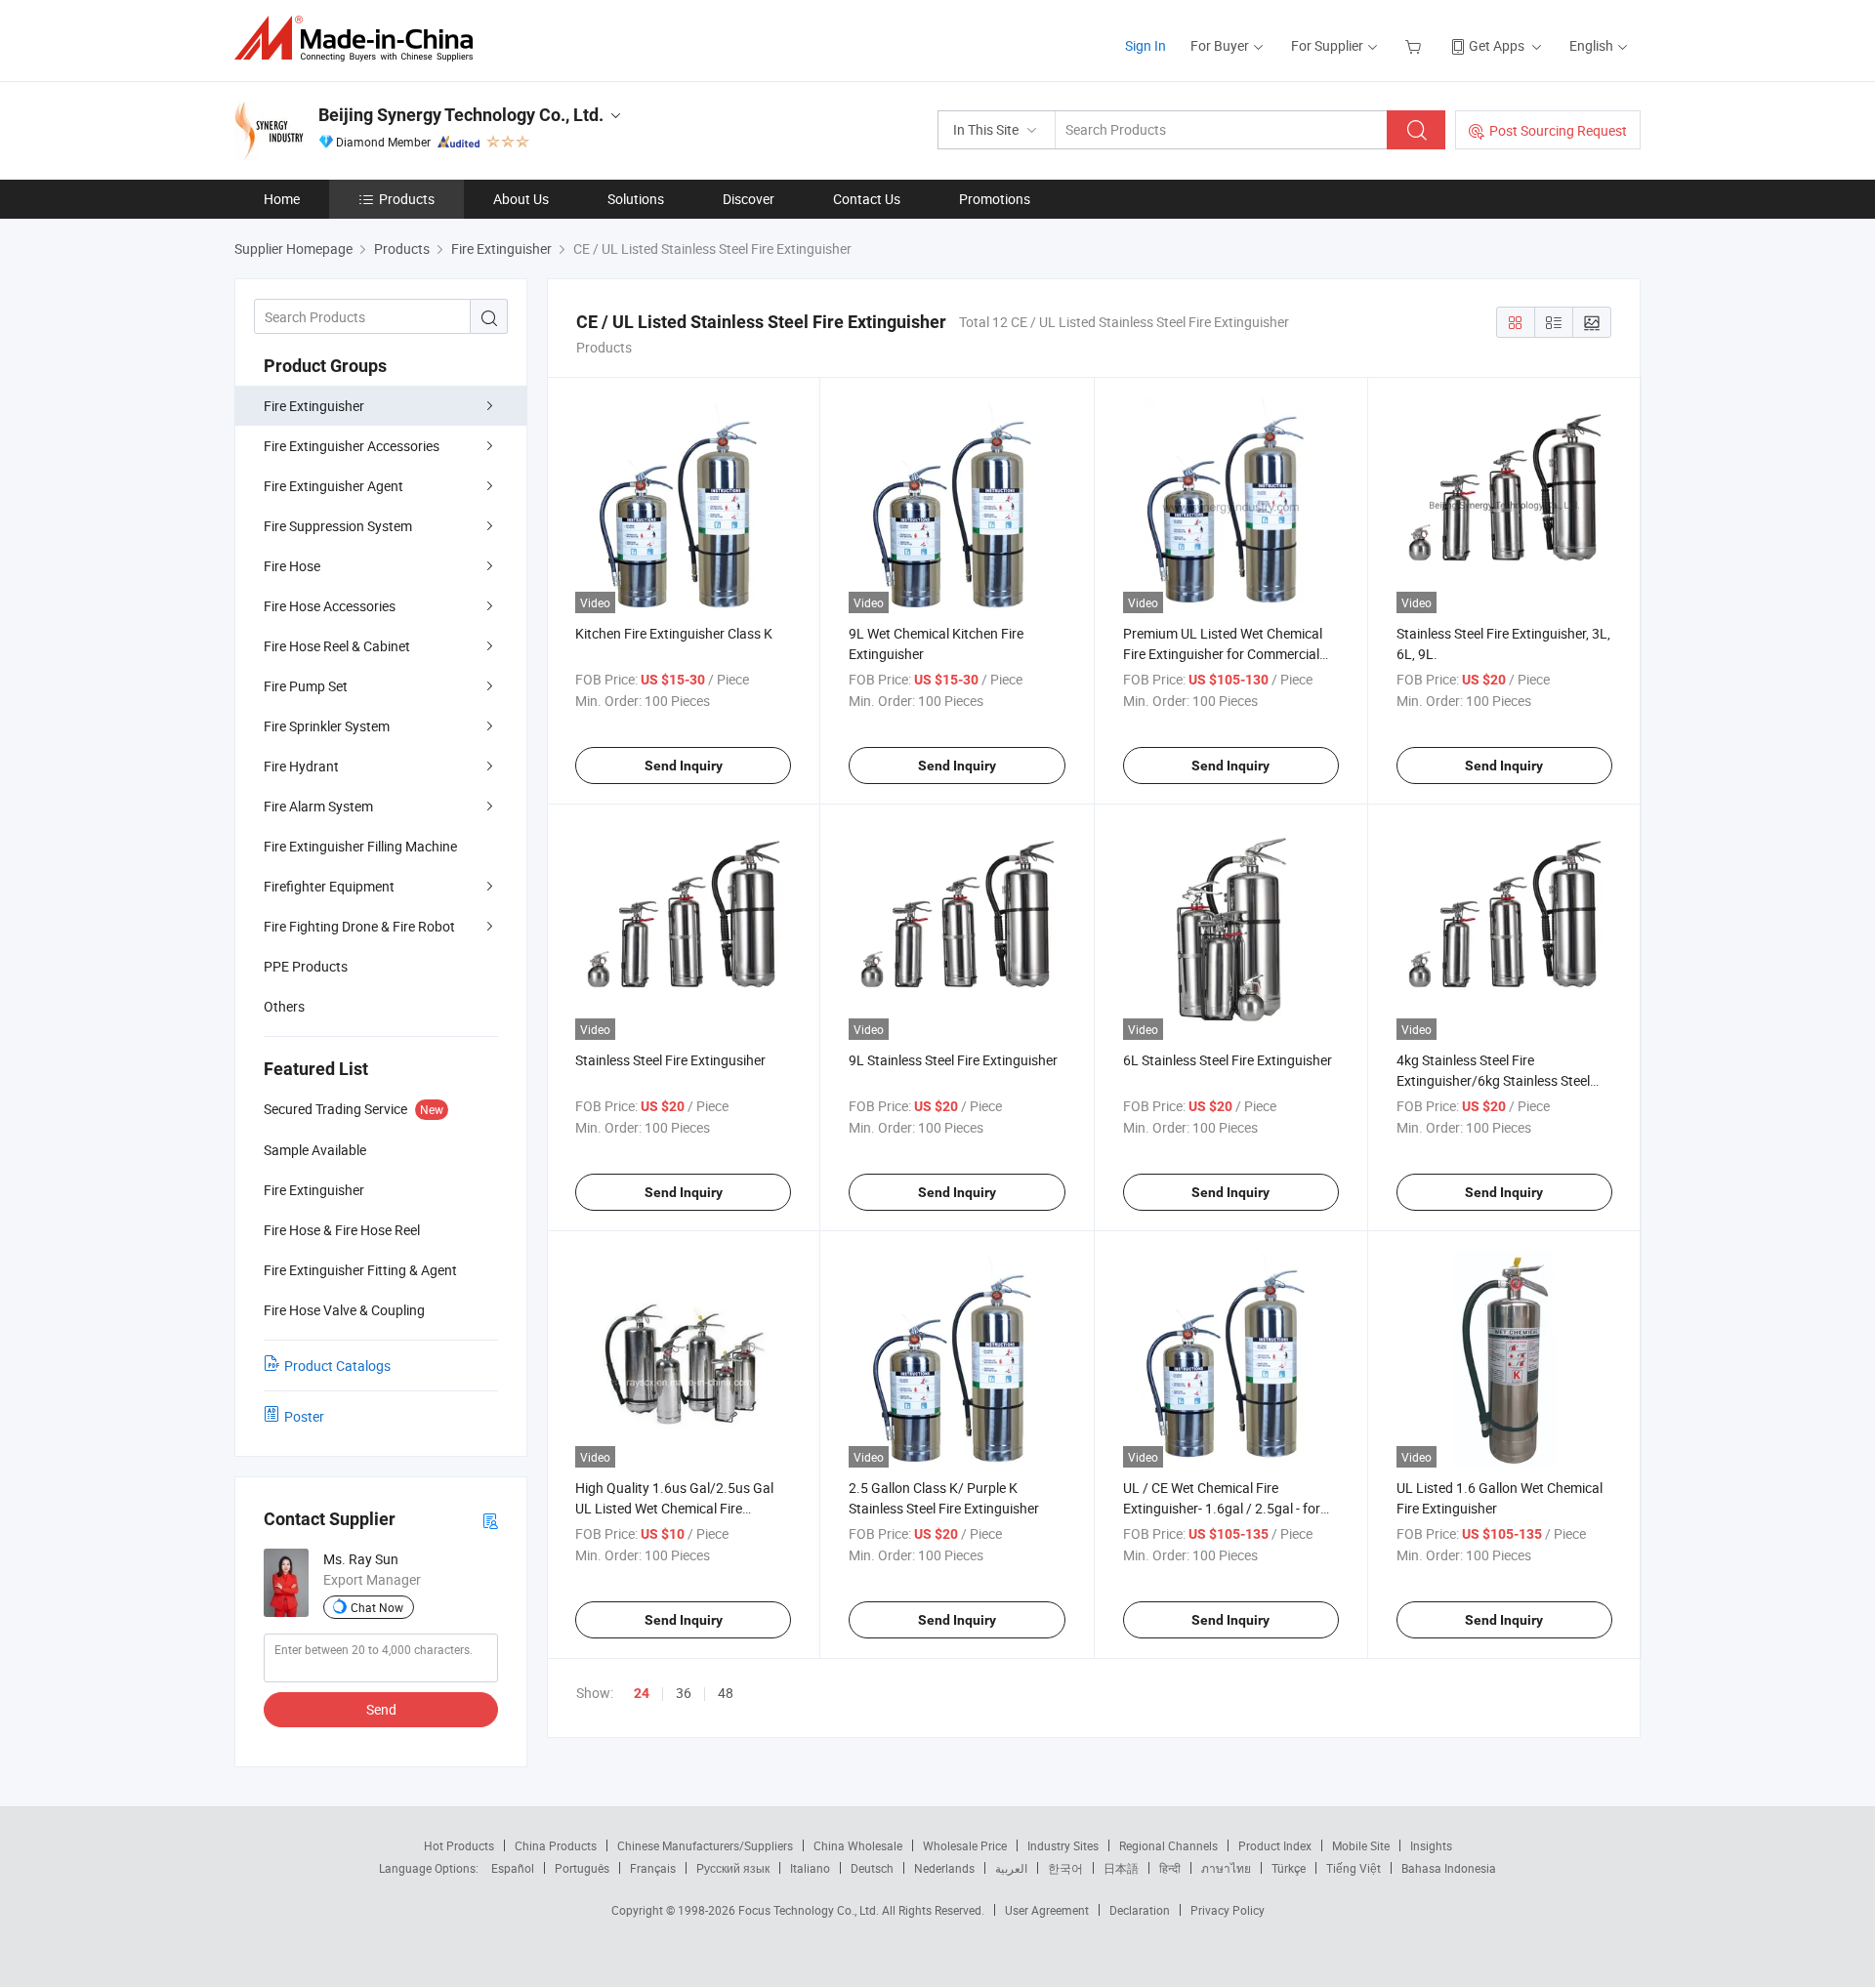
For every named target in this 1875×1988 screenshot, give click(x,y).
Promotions (995, 199)
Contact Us (867, 199)
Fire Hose (292, 566)
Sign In (1146, 45)
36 (684, 1693)
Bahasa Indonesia (1449, 1868)
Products (407, 199)
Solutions (636, 199)
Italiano (810, 1868)
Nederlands (944, 1868)
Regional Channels (1168, 1845)
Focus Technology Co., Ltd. (810, 1910)
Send (381, 1709)
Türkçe (1289, 1868)
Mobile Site (1361, 1845)
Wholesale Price (965, 1845)
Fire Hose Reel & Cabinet (337, 646)
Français (653, 1868)
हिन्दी (1170, 1868)
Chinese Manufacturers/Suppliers (705, 1845)
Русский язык (733, 1868)
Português (582, 1868)
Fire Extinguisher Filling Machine (360, 846)
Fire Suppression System (338, 526)
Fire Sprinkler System (327, 726)
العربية (1011, 1868)
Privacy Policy (1228, 1910)
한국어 (1065, 1868)
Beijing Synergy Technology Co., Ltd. (461, 115)
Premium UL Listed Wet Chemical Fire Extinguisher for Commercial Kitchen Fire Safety (1223, 654)
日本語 (1121, 1868)
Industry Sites (1063, 1845)
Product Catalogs (337, 1366)
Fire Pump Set (306, 686)
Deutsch (872, 1868)
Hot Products (459, 1845)
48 (726, 1693)
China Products (556, 1845)
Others (284, 1006)
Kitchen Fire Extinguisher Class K (674, 633)
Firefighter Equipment (329, 886)
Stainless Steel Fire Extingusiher (670, 1060)
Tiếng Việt (1354, 1868)
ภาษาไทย (1226, 1868)
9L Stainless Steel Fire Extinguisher (953, 1060)
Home (282, 199)
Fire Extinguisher (314, 406)
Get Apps (1497, 45)
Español (513, 1868)
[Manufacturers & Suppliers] (360, 39)
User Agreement (1047, 1910)
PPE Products (306, 966)
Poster (304, 1416)
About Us (521, 199)
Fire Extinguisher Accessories (352, 446)
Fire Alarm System (318, 806)
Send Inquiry (684, 766)
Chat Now (377, 1607)
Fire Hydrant (301, 766)
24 (642, 1693)
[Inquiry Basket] (1416, 45)
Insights (1431, 1845)
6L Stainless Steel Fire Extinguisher (1228, 1060)
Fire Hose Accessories (330, 606)
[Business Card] (490, 1520)
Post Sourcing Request (1558, 130)
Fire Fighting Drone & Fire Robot (359, 926)
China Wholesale (858, 1845)
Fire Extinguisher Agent (333, 486)
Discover (749, 199)
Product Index (1275, 1845)
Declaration (1140, 1910)
